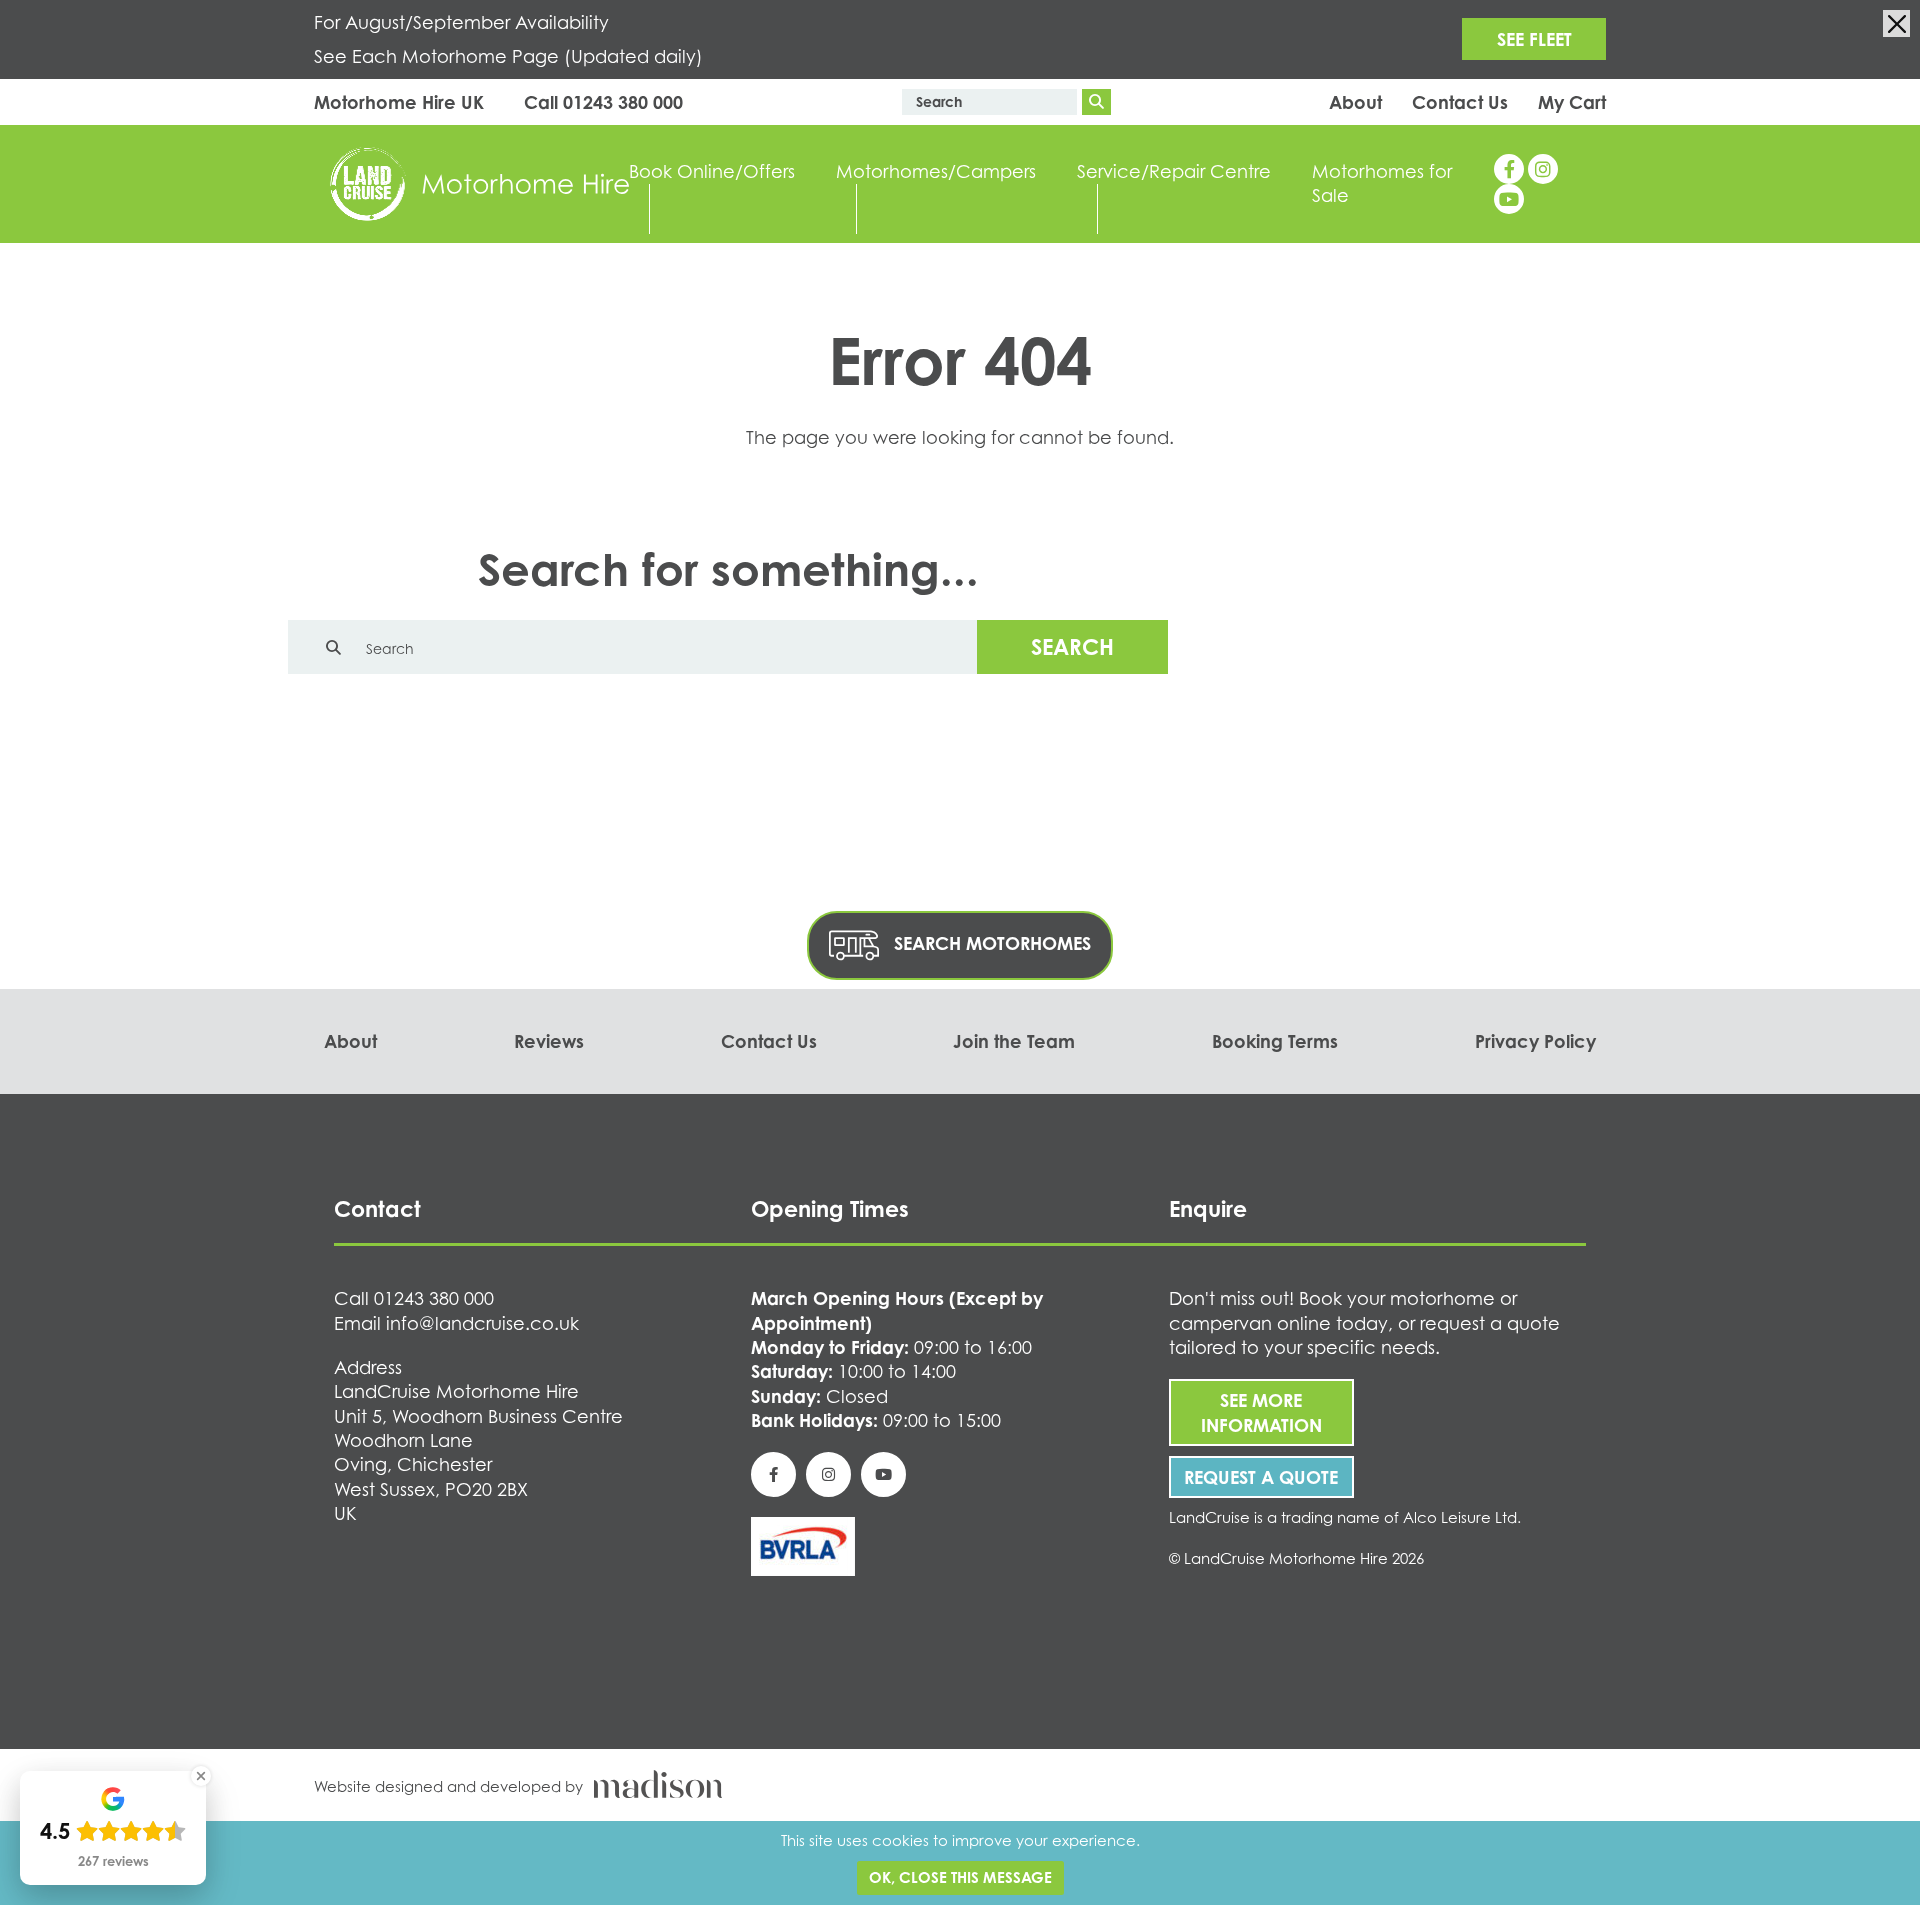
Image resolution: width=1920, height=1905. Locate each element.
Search (1072, 646)
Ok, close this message (960, 1877)
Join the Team (1014, 1041)
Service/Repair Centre (1174, 171)
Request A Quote (1261, 1477)
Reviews (549, 1041)
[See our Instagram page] (1543, 169)
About (1355, 102)
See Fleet (1534, 39)
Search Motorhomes (990, 943)
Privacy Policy (1535, 1041)
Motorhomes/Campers (936, 171)
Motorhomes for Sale (1382, 183)
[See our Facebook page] (1509, 169)
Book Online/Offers (712, 171)
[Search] (1096, 102)
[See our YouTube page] (1509, 199)
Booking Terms (1275, 1041)
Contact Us (1460, 102)
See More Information (1261, 1412)
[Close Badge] (201, 1776)
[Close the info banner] (1896, 23)
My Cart (1572, 102)
